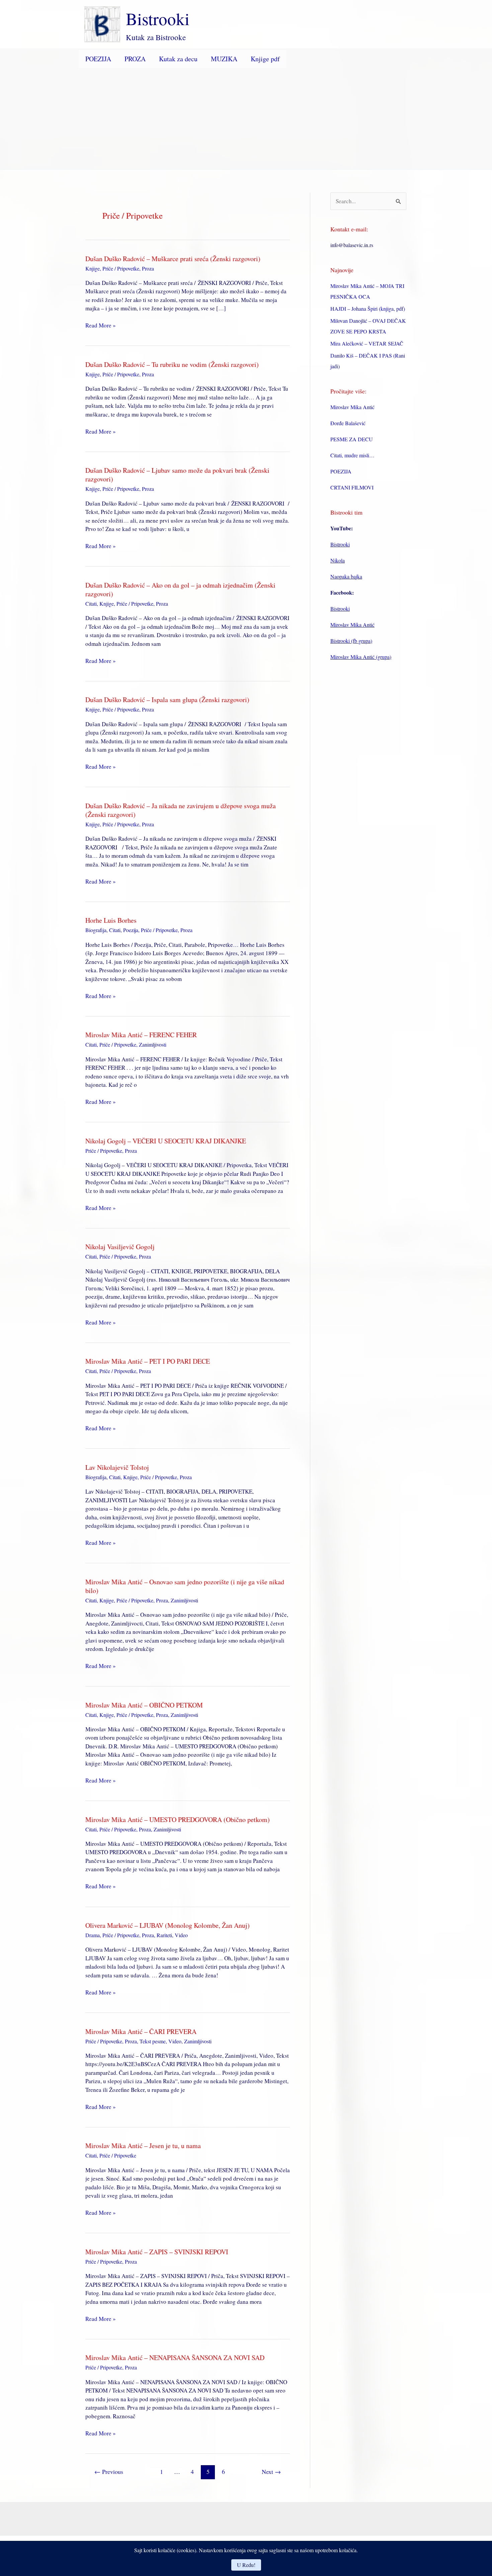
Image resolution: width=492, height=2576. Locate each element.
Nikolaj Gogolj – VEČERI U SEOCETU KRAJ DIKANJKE (166, 1141)
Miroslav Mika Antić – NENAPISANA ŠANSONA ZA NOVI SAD (175, 2358)
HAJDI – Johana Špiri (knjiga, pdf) (368, 309)
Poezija (131, 930)
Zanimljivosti (153, 1044)
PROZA (135, 59)
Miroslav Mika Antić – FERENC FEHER (141, 1035)
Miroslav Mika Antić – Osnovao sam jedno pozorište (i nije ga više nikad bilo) (185, 1586)
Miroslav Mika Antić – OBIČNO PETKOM (144, 1705)
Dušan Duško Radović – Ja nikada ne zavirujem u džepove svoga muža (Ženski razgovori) (181, 810)
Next (271, 2472)
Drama (93, 1935)
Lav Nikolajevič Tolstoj (117, 1467)
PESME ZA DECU (352, 439)
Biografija (96, 930)
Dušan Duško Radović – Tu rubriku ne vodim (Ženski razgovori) (172, 364)
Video (181, 1935)
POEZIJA (98, 59)
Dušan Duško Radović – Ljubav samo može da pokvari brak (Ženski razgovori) (177, 475)
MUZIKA (224, 59)
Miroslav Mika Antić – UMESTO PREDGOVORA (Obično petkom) (178, 1820)
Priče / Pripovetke (121, 268)
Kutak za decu (178, 59)
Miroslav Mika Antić (352, 407)
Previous (109, 2472)
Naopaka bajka (346, 576)
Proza (148, 268)
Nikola (338, 560)
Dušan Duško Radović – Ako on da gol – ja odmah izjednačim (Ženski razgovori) (180, 589)
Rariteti (164, 1935)
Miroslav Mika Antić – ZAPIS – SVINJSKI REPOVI (157, 2252)
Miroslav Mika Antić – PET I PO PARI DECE (148, 1361)
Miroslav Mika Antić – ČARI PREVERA (141, 2031)
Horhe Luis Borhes (111, 920)
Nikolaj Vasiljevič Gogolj (120, 1247)
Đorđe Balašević (348, 423)
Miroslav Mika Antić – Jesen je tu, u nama (143, 2146)
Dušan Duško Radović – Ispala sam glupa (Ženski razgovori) (167, 700)
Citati (91, 603)
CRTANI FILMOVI (352, 487)
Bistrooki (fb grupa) (351, 641)
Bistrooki (158, 18)
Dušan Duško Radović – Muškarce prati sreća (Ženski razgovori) (173, 259)
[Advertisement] (246, 119)
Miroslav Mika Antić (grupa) (361, 657)
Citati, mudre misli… (352, 455)
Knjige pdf (265, 59)
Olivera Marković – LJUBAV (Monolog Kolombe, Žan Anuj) (168, 1925)
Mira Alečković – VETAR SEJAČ (367, 343)
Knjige (93, 268)
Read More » (101, 325)
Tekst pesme (153, 2041)
